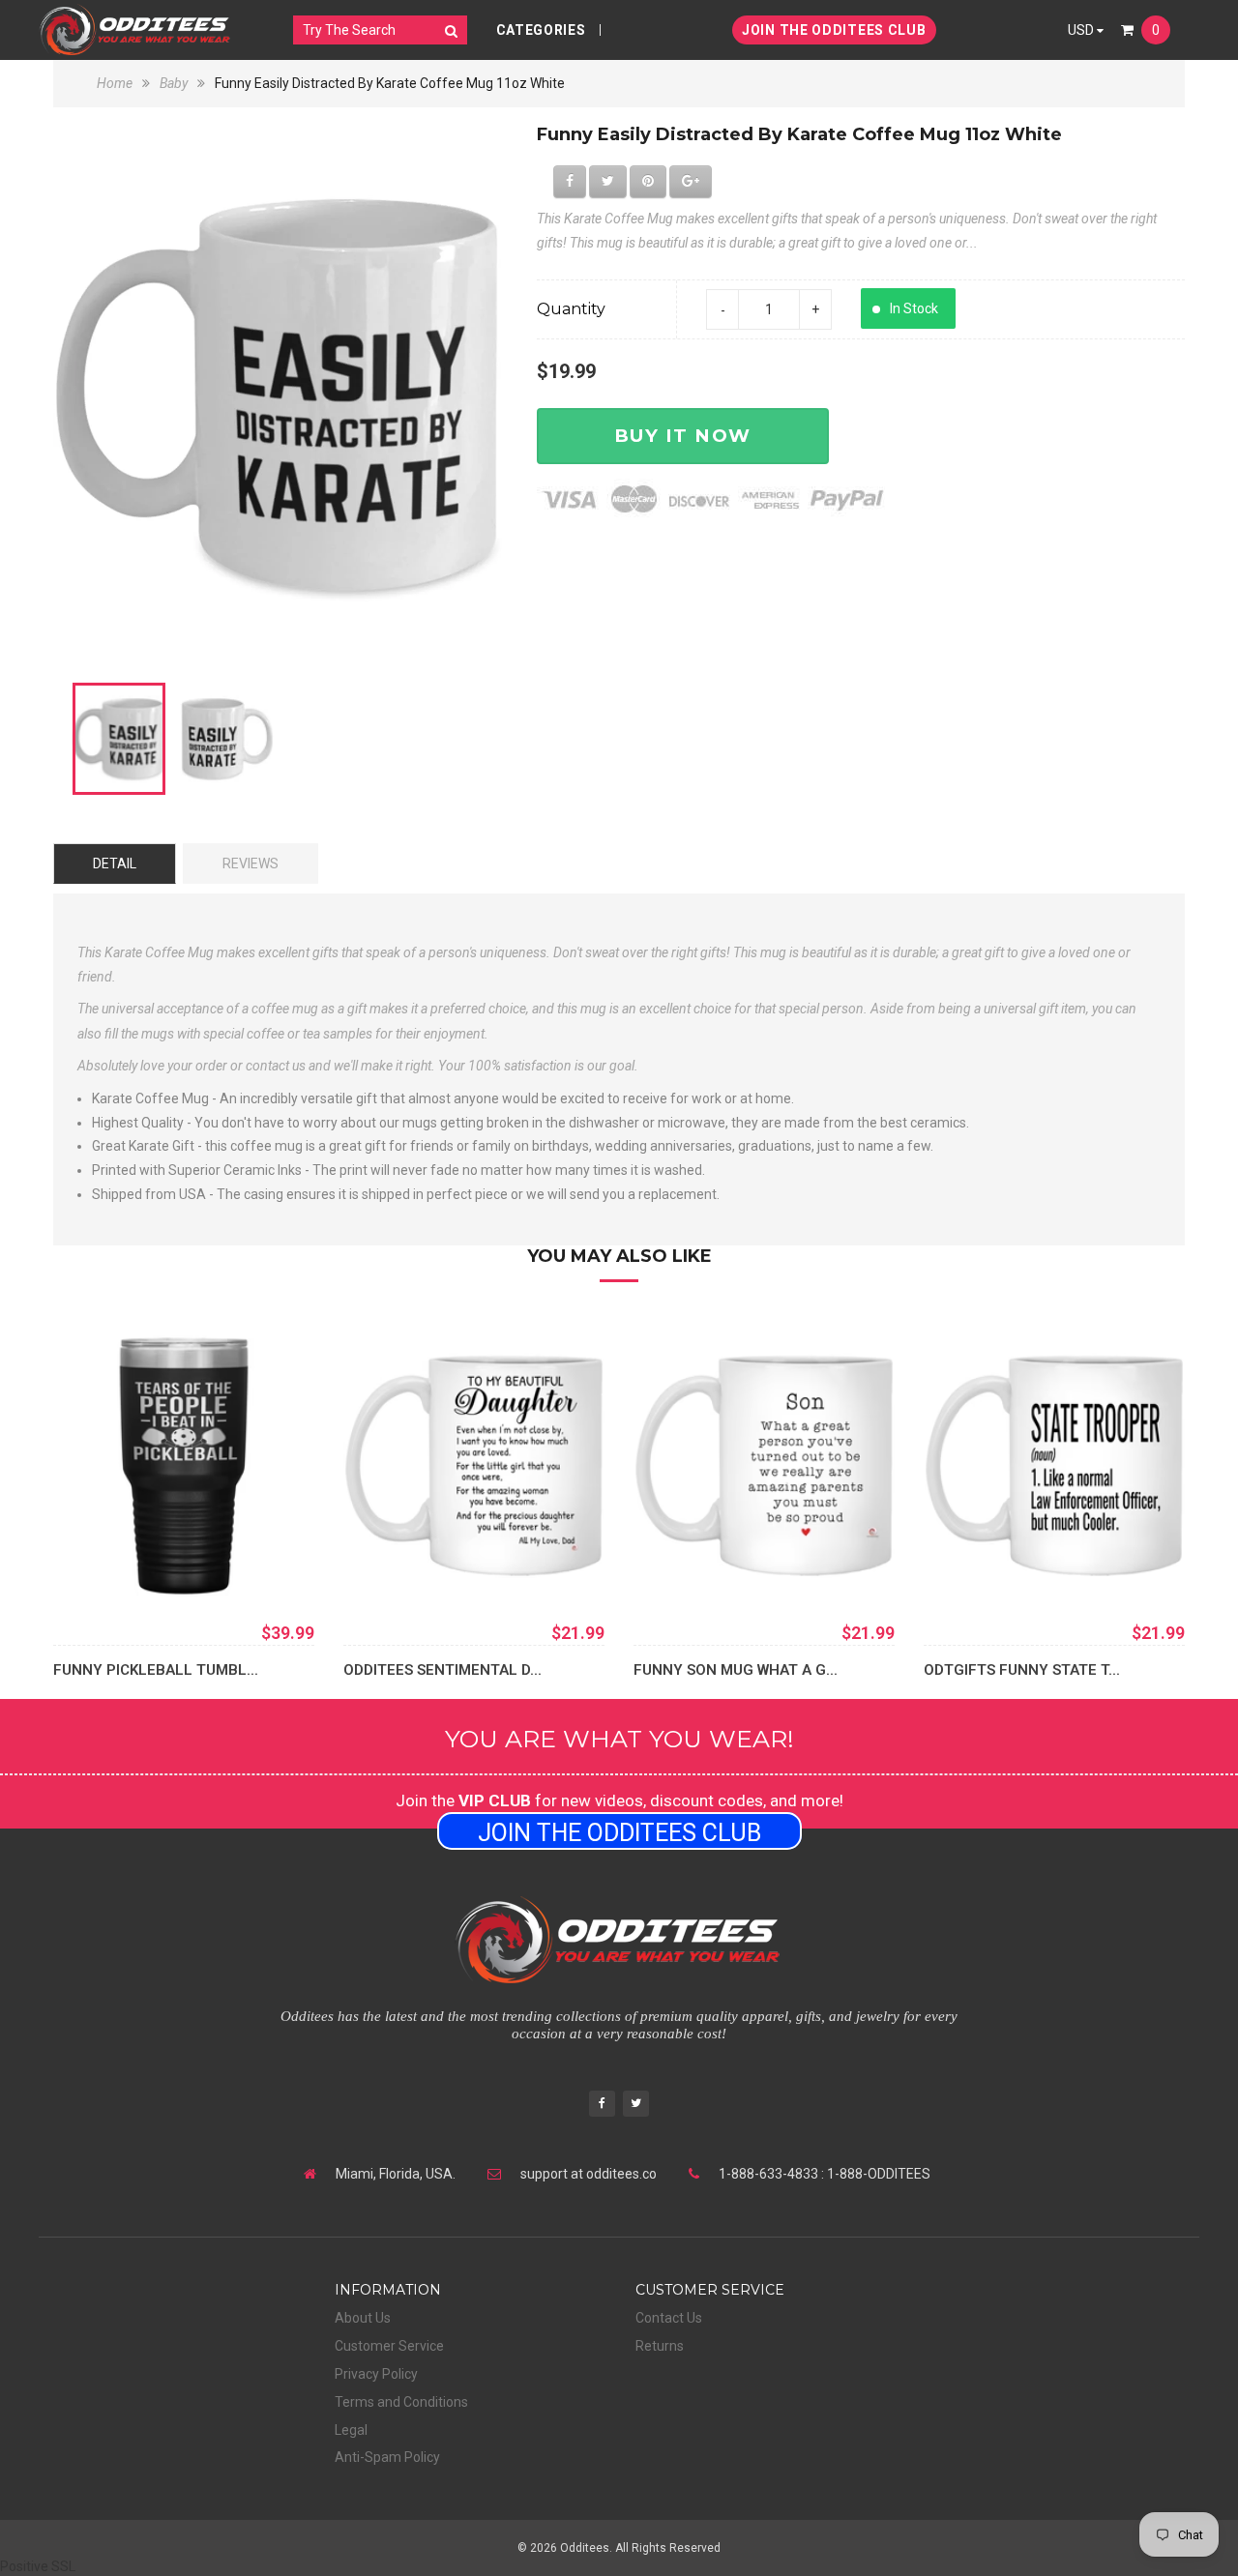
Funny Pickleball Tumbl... (156, 1670)
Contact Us (669, 2318)
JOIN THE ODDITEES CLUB (834, 30)
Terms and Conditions (401, 2402)
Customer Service (389, 2346)
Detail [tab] (115, 864)
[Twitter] (636, 2106)
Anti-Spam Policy (387, 2457)
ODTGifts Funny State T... (1022, 1670)
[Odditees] (135, 29)
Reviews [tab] (251, 864)
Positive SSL (38, 2566)
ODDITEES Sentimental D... (442, 1670)
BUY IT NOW (683, 436)
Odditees (585, 2548)
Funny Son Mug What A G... (736, 1670)
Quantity (571, 309)
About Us (363, 2318)
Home (116, 83)
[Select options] (97, 1567)
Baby (174, 83)
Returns (660, 2346)
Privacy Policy (376, 2374)
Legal (351, 2430)
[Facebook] (602, 2106)
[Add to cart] (387, 1567)
